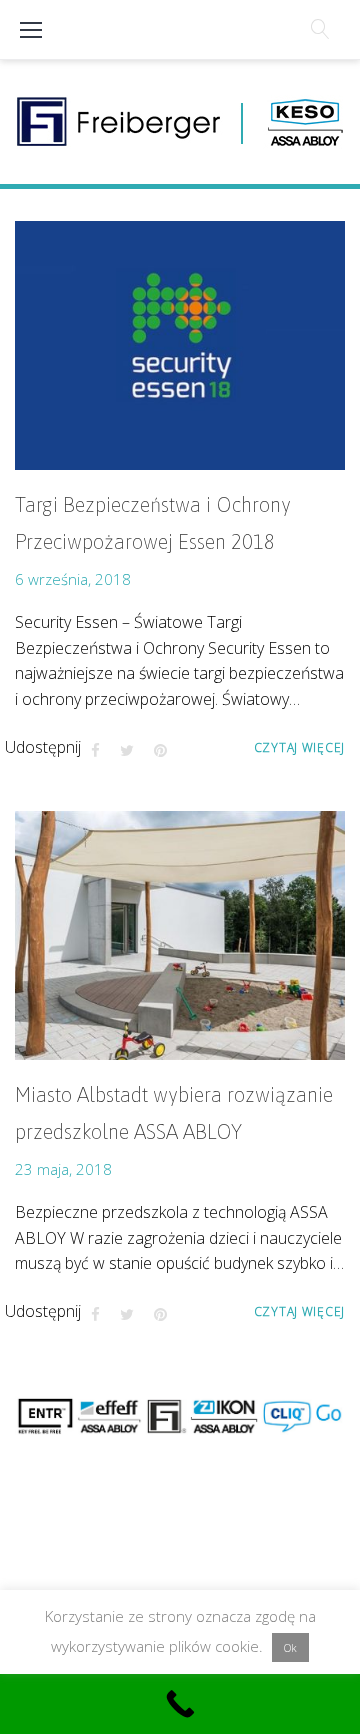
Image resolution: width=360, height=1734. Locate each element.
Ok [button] (290, 1647)
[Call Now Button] (180, 1704)
